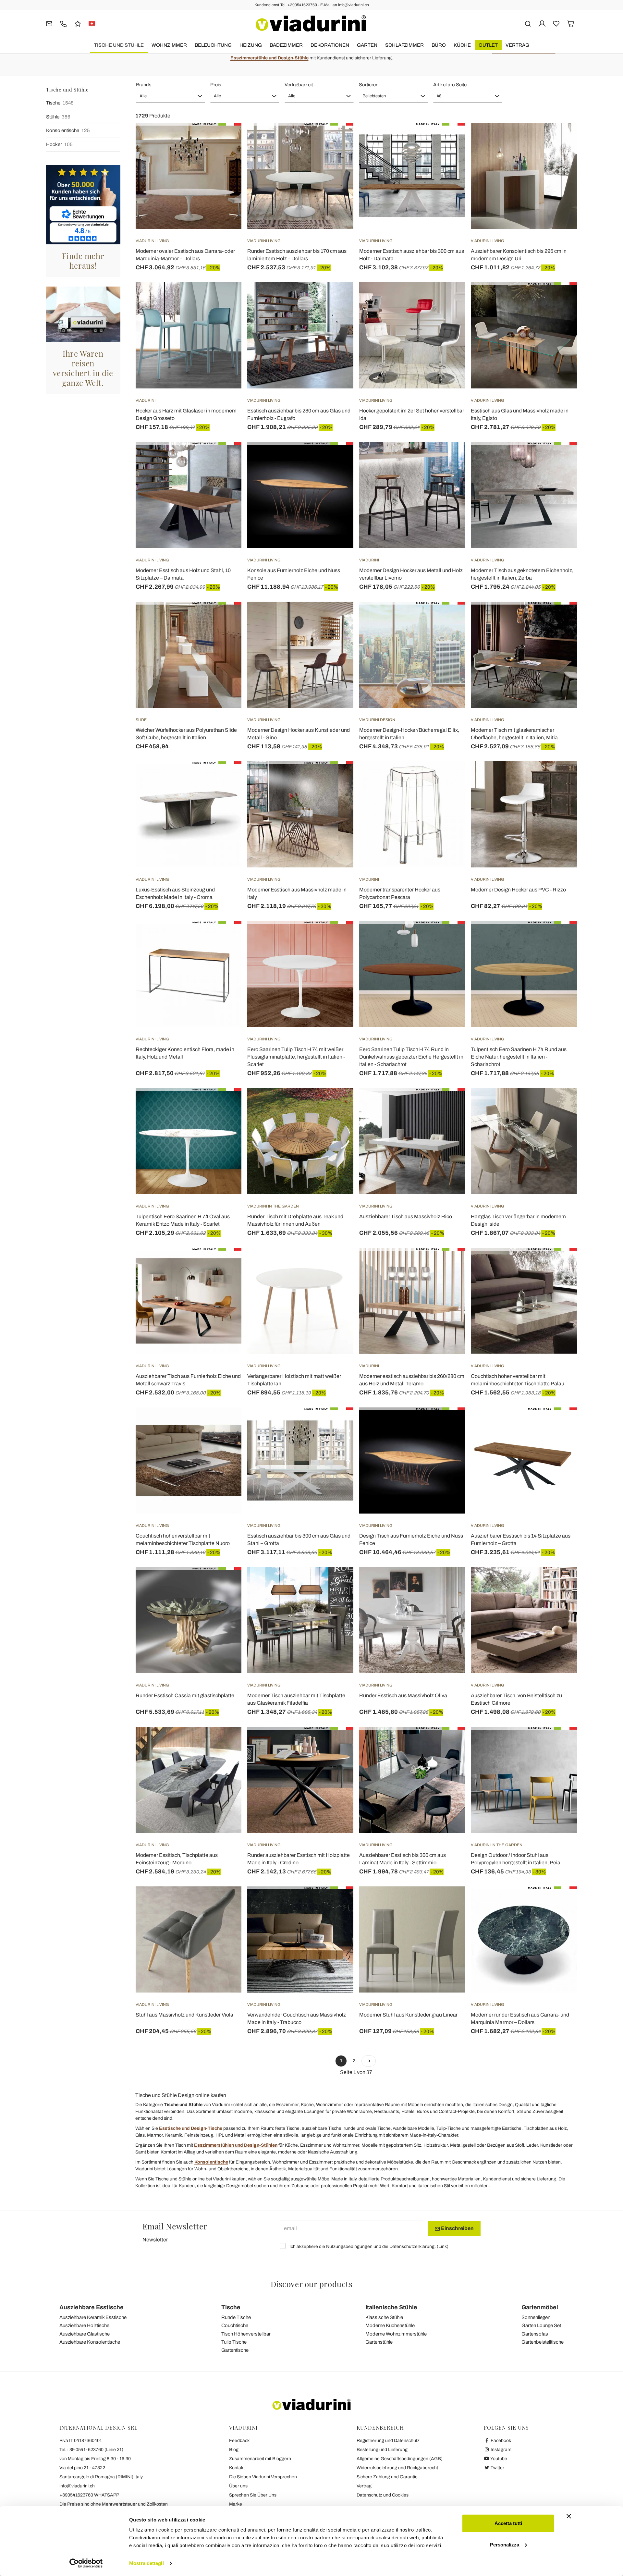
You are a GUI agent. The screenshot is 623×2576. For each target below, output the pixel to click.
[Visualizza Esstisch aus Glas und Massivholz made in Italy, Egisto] (560, 299)
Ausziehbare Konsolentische (90, 2342)
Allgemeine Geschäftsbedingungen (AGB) (400, 2459)
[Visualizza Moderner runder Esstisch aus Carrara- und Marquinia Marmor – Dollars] (560, 1903)
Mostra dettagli (147, 2563)
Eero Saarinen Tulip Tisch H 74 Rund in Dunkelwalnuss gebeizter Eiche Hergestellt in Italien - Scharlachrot (411, 1057)
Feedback (239, 2441)
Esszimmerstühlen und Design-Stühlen (236, 2145)
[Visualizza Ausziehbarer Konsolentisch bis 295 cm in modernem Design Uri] (560, 139)
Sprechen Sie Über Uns (253, 2495)
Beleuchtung (213, 45)
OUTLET (488, 45)
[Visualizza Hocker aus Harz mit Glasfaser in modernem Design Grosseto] (225, 299)
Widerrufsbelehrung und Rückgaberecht (397, 2468)
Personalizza (505, 2544)
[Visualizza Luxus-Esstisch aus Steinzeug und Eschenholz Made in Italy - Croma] (225, 778)
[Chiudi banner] (569, 2516)
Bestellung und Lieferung (382, 2450)
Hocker (59, 144)
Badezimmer (286, 45)
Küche (462, 45)
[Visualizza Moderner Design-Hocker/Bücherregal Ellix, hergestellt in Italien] (448, 618)
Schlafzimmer (404, 45)
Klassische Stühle (384, 2317)
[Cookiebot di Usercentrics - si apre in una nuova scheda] (86, 2563)
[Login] (542, 23)
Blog (234, 2450)
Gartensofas (535, 2334)
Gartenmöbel (540, 2307)
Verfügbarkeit (299, 85)
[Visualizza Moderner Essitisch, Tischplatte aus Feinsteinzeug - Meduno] (225, 1743)
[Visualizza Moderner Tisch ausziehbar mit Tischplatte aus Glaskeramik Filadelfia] (337, 1583)
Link (443, 2246)
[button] (171, 96)
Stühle (58, 117)
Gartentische (235, 2350)
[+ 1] (369, 2061)
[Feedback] (78, 23)
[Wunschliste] (225, 155)
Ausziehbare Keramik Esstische (93, 2317)
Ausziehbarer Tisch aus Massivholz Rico (406, 1216)
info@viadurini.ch (77, 2486)
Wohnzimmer (169, 45)
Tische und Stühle (119, 45)
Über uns (238, 2486)
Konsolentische (68, 130)
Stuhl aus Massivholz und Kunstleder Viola (184, 2015)
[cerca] (528, 23)
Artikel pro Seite (450, 85)
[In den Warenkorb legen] (225, 458)
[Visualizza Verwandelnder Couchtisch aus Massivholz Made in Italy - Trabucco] (337, 1903)
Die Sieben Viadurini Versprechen (263, 2477)
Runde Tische (236, 2317)
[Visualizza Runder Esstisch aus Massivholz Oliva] (448, 1583)
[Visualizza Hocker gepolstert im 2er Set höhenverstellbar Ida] (448, 299)
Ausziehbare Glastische (85, 2334)
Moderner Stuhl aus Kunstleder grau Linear (408, 2015)
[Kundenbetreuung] (63, 23)
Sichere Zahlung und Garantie (387, 2477)
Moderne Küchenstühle (390, 2325)
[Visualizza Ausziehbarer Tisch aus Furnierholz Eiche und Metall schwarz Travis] (225, 1264)
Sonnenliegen (536, 2317)
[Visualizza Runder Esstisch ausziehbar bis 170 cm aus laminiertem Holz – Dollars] (337, 139)
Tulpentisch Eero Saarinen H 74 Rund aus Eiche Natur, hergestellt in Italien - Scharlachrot (519, 1057)
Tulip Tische (234, 2342)
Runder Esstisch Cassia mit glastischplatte (185, 1695)
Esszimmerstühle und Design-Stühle (269, 58)
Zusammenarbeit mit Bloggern (260, 2459)
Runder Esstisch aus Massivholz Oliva (403, 1695)
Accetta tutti (508, 2523)
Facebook (500, 2441)
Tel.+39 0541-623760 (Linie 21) (91, 2450)
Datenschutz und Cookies (383, 2495)
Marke (236, 2504)
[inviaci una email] (49, 23)
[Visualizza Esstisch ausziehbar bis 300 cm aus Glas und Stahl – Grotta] (337, 1424)
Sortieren (369, 85)
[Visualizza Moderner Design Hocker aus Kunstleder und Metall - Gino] (337, 618)
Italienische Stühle (391, 2307)
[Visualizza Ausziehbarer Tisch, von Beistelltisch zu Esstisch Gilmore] (560, 1583)
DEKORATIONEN (330, 45)
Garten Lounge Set (541, 2325)
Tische (60, 103)
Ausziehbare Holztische (84, 2325)
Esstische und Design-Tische (191, 2128)
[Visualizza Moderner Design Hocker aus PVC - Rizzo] (560, 778)
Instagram (501, 2450)
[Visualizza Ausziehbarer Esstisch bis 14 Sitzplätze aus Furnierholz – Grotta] (560, 1424)
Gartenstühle (379, 2342)
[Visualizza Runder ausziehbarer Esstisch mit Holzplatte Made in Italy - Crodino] (337, 1743)
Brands (144, 85)
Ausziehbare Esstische (92, 2307)
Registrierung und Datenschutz (388, 2441)
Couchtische (235, 2325)
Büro (439, 45)
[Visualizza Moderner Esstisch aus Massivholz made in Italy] (337, 778)
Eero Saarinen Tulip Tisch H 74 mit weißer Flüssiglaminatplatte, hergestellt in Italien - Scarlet (296, 1057)
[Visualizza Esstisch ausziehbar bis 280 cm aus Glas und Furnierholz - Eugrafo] (337, 299)
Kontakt (237, 2468)
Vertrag (517, 45)
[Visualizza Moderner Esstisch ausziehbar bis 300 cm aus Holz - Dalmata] (448, 139)
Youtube (498, 2459)
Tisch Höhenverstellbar (246, 2334)
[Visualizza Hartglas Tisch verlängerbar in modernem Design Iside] (560, 1104)
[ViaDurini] (311, 23)
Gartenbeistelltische (543, 2342)
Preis (216, 85)
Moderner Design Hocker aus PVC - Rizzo (518, 890)
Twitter (497, 2468)
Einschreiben (457, 2228)
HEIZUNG (251, 45)
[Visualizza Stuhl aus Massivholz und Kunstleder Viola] (225, 1903)
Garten (367, 45)
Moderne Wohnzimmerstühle (396, 2334)
